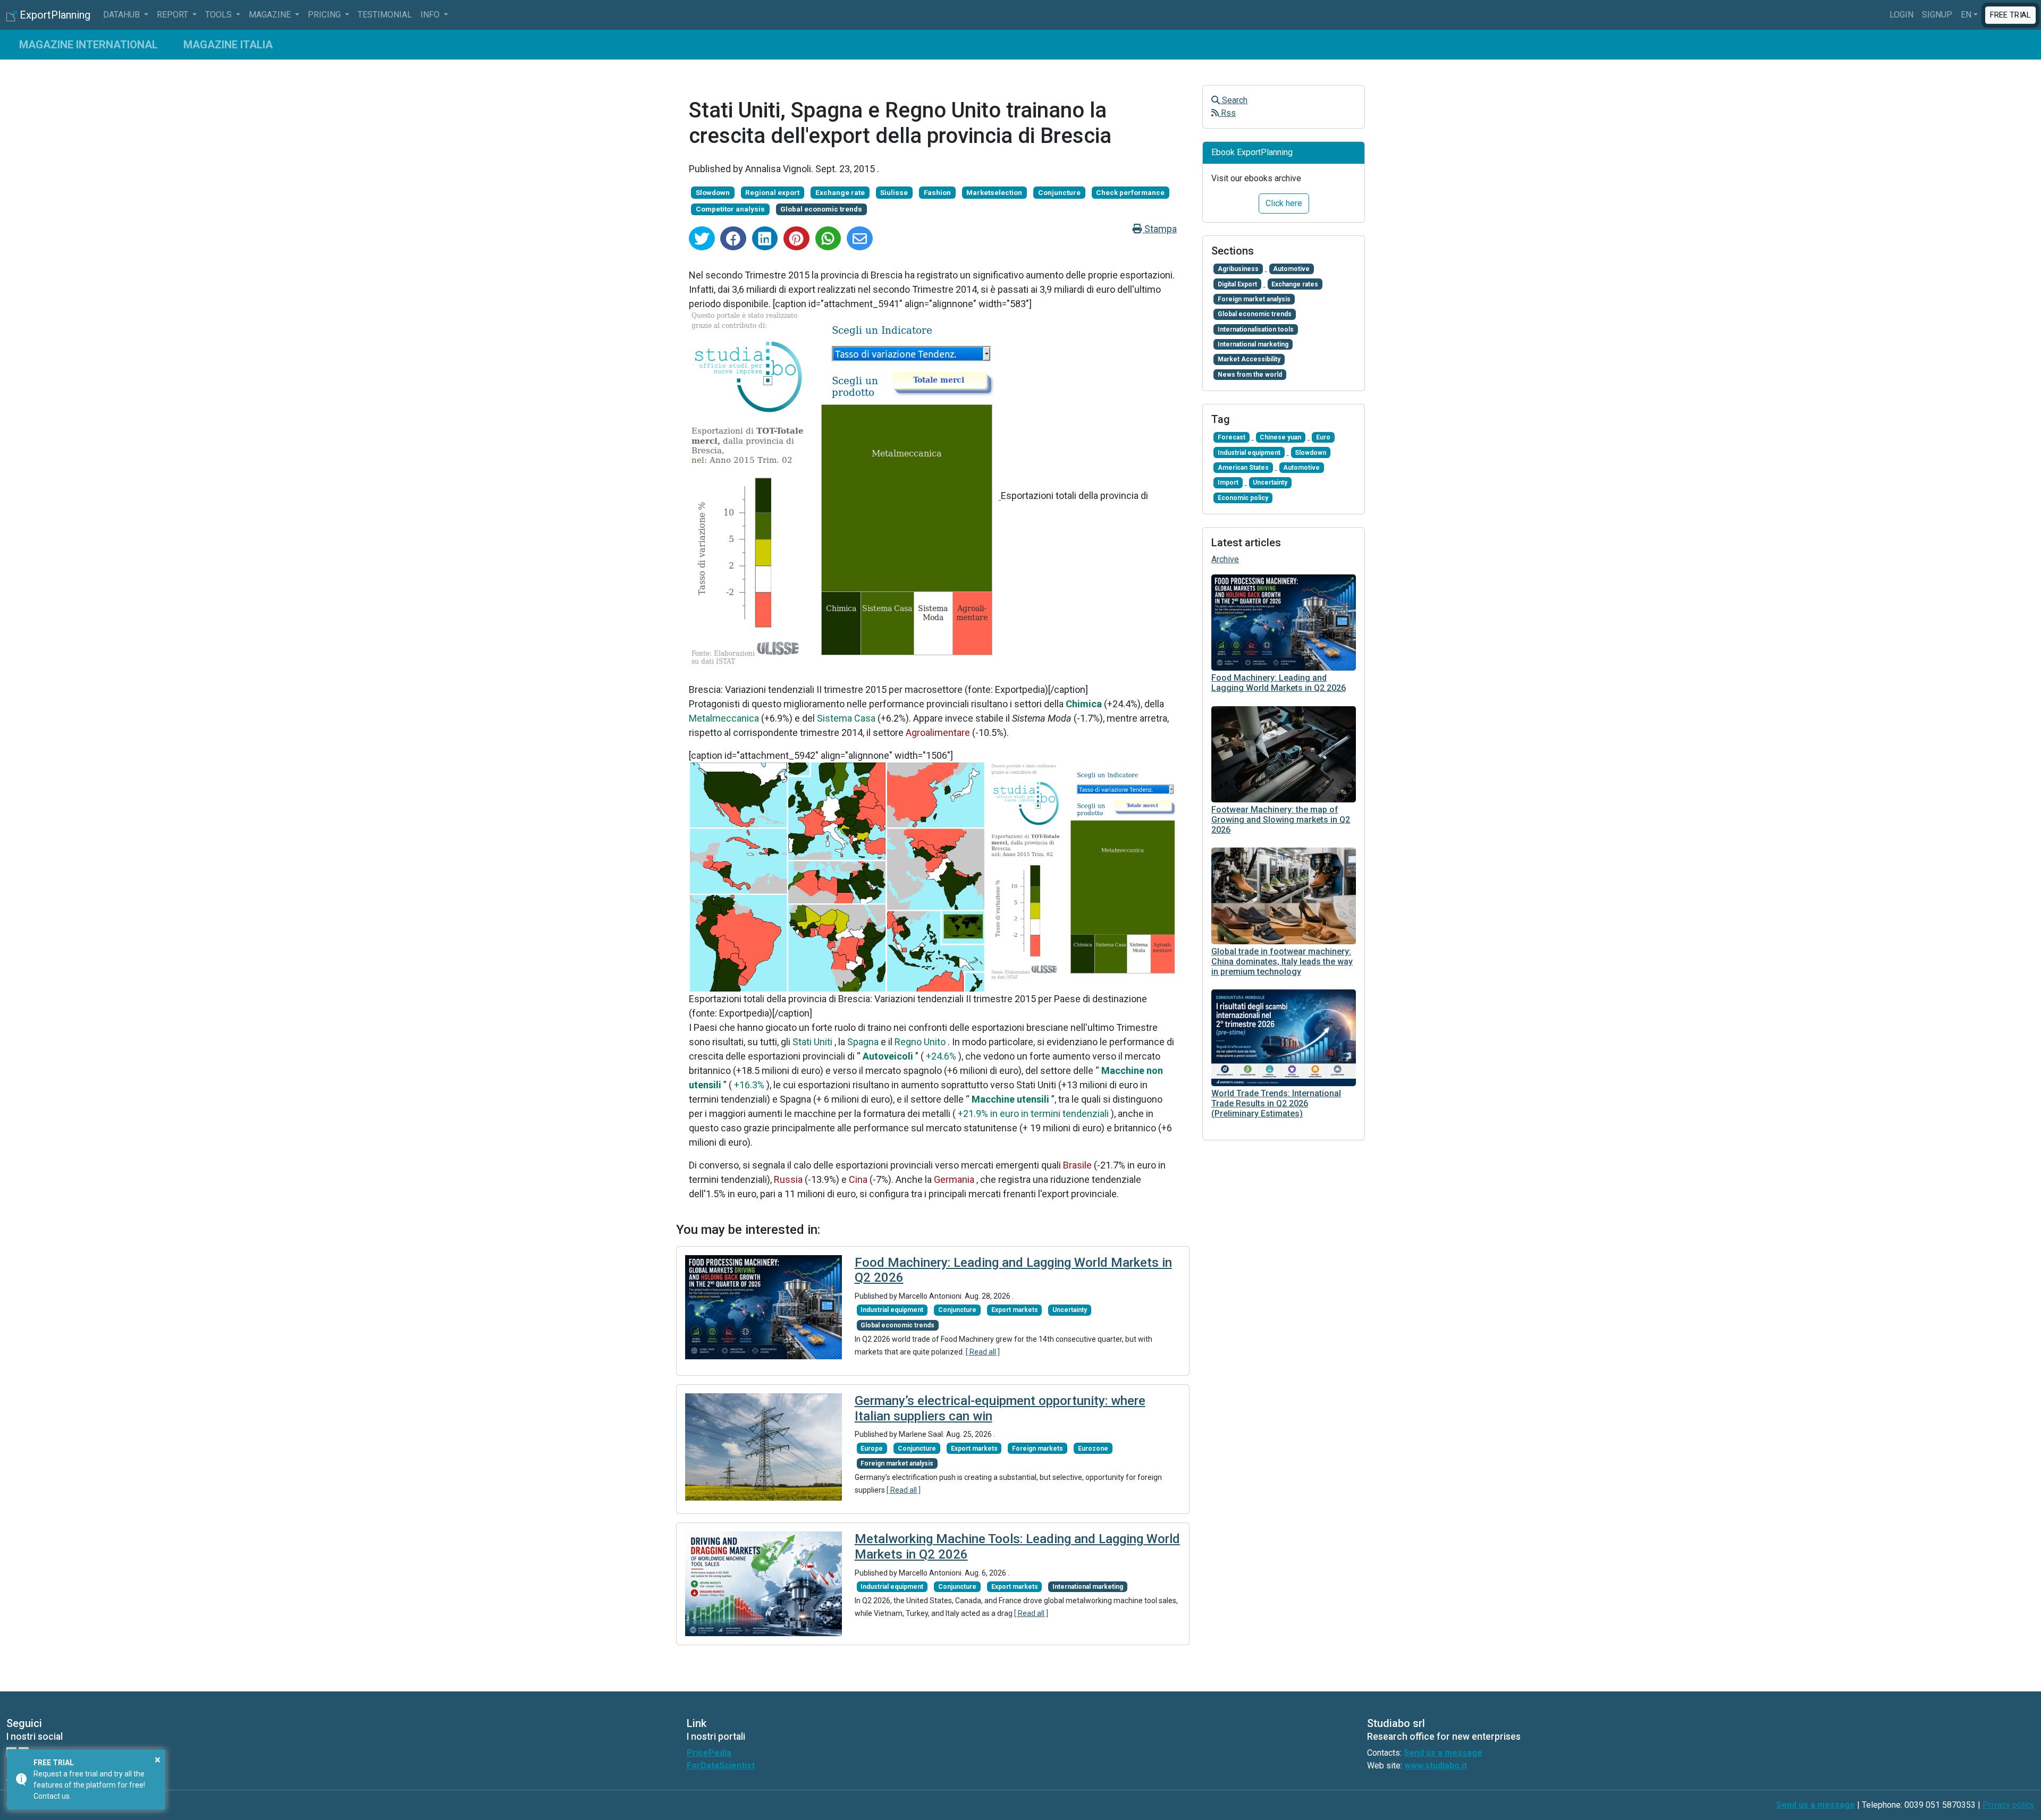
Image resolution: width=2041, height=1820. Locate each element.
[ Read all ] (983, 1352)
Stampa (1159, 229)
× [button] (158, 1759)
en (1966, 15)
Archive (1225, 559)
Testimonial (385, 15)
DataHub (123, 15)
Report (174, 15)
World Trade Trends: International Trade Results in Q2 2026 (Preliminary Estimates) (1276, 1103)
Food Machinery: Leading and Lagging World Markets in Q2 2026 (1279, 683)
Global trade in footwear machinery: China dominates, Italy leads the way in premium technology (1282, 962)
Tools (220, 15)
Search (1234, 100)
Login (1901, 15)
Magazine (271, 15)
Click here (1284, 203)
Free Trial (2010, 14)
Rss (1227, 113)
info (431, 15)
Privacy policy (2009, 1805)
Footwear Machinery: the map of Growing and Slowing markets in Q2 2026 (1281, 820)
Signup (1937, 15)
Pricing (325, 15)
